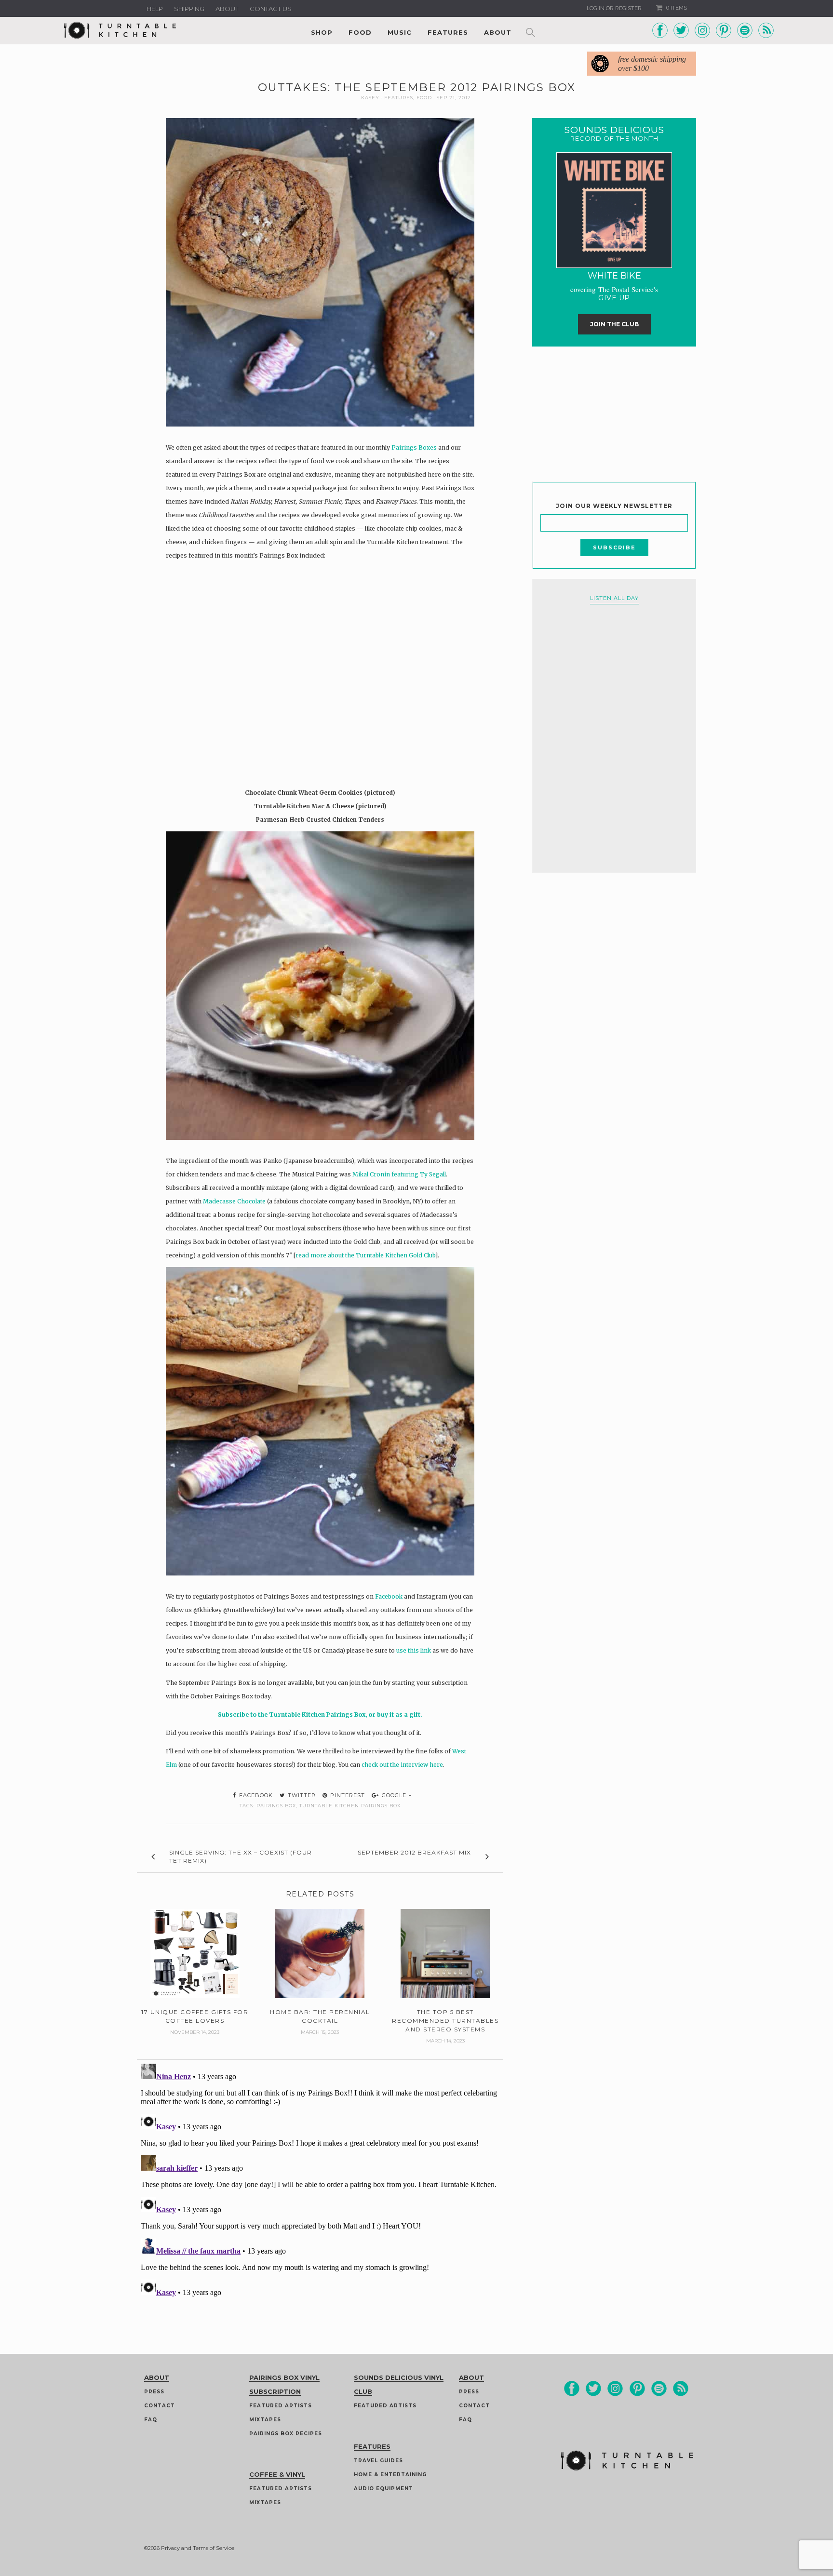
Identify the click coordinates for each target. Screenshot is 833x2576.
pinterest (347, 1795)
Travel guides (378, 2461)
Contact (160, 2406)
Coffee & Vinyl (277, 2474)
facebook (255, 1795)
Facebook (389, 1596)
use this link (414, 1650)
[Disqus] (320, 2180)
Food (360, 32)
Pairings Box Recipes (286, 2434)
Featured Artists (281, 2406)
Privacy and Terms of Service (198, 2548)
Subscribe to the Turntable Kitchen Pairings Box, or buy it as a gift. (320, 1715)
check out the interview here (402, 1765)
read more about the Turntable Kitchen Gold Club (365, 1255)
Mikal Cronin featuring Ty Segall (399, 1174)
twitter (301, 1795)
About (227, 9)
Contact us (271, 9)
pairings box (276, 1806)
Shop (322, 32)
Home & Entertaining (390, 2475)
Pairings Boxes (414, 447)
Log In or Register (614, 8)
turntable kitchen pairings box (350, 1806)
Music (400, 32)
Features (448, 32)
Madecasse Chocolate (234, 1201)
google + (396, 1795)
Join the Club (614, 324)
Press (154, 2392)
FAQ (151, 2420)
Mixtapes (265, 2420)
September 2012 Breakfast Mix (414, 1852)
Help (155, 9)
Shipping (189, 9)
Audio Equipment (383, 2489)
